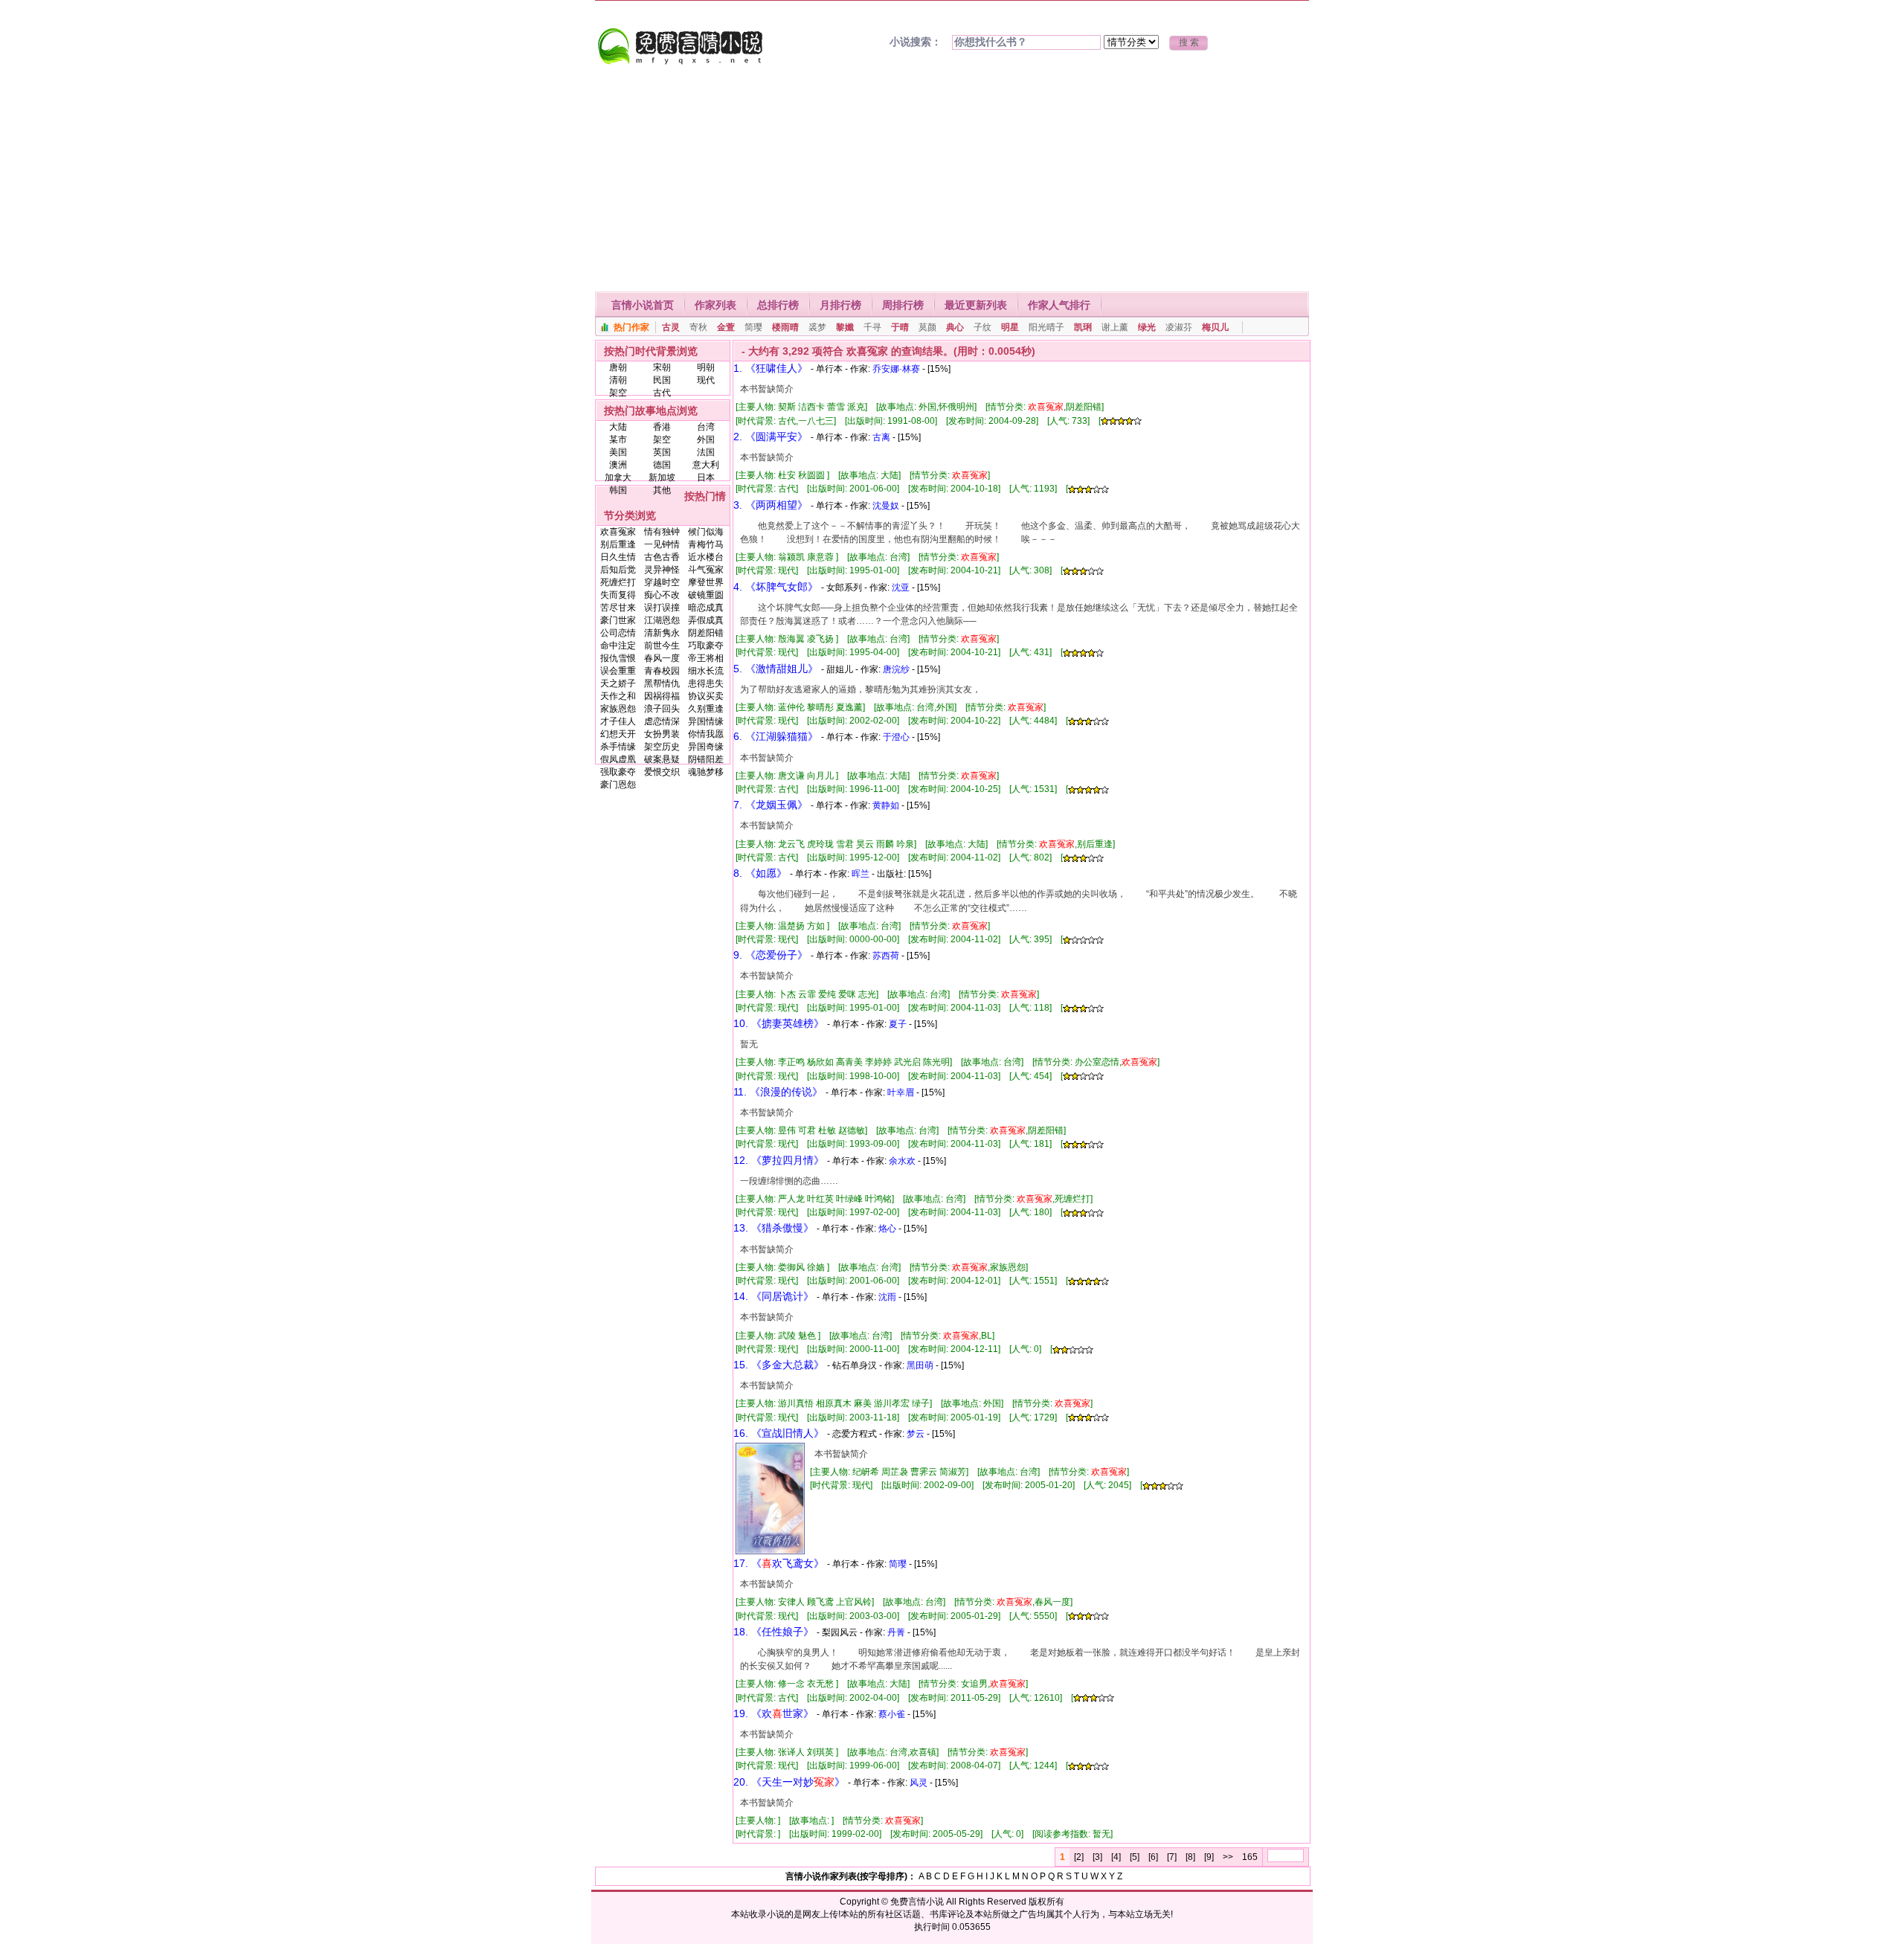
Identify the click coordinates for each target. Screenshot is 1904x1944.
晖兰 (861, 874)
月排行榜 (840, 305)
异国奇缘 (706, 747)
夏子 (898, 1024)
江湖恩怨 (662, 620)
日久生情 (618, 557)
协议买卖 (706, 696)
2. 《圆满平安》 (771, 437)
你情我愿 (706, 734)
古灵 (671, 327)
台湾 (706, 427)
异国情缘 (706, 721)
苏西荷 (886, 956)
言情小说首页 (643, 305)
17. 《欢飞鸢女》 (779, 1563)
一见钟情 (662, 544)
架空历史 (662, 747)
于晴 (900, 327)
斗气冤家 (706, 570)
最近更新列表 (976, 305)
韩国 (618, 490)
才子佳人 (618, 721)
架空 (618, 393)
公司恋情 (618, 633)
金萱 (726, 327)
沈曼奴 (886, 506)
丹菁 (896, 1632)
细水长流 (706, 671)
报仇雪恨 (618, 658)
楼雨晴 (785, 327)
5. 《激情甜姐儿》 (776, 669)
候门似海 (706, 532)
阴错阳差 (706, 759)
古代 (662, 393)
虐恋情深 (662, 721)
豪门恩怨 (618, 785)
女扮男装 (662, 734)
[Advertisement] (952, 180)
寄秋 (698, 327)
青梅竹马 (706, 544)
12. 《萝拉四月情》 (779, 1160)
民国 (662, 380)
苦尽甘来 (618, 608)
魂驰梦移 (706, 772)
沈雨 (887, 1297)
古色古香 (662, 557)
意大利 (706, 465)
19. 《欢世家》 (773, 1713)
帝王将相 (706, 658)
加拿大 (618, 477)
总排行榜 (778, 305)
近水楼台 (706, 557)
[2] (1079, 1857)
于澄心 (896, 737)
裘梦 (817, 327)
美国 (618, 452)
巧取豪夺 (706, 646)
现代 (706, 380)
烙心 (887, 1229)
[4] (1116, 1857)
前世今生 (662, 646)
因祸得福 (662, 696)
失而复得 (618, 595)
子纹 (982, 327)
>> (1228, 1857)
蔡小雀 (892, 1714)
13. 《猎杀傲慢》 (773, 1228)
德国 (662, 465)
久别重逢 (706, 709)
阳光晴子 (1046, 327)
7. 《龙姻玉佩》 (771, 805)
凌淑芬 (1179, 327)
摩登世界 (706, 582)
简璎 (753, 327)
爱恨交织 (662, 772)
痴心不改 (662, 595)
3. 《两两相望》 (771, 505)
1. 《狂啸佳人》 (771, 368)
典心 (955, 327)
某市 (618, 440)
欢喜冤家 (618, 532)
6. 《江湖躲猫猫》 (776, 736)
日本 (706, 477)
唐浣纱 (896, 669)
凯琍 (1083, 327)
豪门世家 (618, 620)
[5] (1135, 1857)
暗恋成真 (706, 608)
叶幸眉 (901, 1092)
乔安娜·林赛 (896, 369)
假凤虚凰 (618, 759)
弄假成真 (706, 620)
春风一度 (662, 658)
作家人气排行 (1059, 305)
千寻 (872, 327)
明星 (1010, 327)
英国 (662, 452)
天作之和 (618, 696)
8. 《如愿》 (760, 873)
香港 (662, 427)
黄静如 (886, 805)
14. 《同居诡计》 (773, 1296)
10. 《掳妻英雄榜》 (779, 1023)
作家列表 (715, 305)
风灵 (919, 1783)
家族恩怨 (618, 709)
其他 (662, 490)
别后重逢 (618, 544)
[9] (1209, 1857)
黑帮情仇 (662, 683)
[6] (1153, 1857)
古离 (881, 437)
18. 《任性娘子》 (773, 1632)
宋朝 (662, 367)
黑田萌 (920, 1365)
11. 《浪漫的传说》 (778, 1092)
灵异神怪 (662, 570)
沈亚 (901, 588)
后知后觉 (618, 570)
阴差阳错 (706, 633)
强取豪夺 (618, 772)
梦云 (916, 1434)
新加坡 (662, 477)
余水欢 (902, 1161)
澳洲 (618, 465)
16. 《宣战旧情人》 (779, 1433)
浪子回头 (662, 709)
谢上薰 (1115, 327)
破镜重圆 (706, 595)
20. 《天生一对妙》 (789, 1782)
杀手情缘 (618, 747)
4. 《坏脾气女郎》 (776, 587)
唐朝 (618, 367)
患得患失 (706, 683)
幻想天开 (618, 734)
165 (1250, 1857)
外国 (706, 440)
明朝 (706, 367)
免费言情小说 (917, 1902)
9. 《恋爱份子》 (771, 955)
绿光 (1147, 327)
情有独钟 (662, 532)
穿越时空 (662, 582)
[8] (1190, 1857)
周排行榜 (903, 305)
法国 (706, 452)
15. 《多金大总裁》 (779, 1365)
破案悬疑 (662, 759)
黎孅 (845, 327)
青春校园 (662, 671)
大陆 (618, 427)
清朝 (618, 380)
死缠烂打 (618, 582)
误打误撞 (662, 608)
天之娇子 (618, 683)
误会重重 (618, 671)
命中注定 (618, 646)
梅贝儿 (1215, 327)
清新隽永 (662, 633)
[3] (1097, 1857)
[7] (1172, 1857)
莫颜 (927, 327)
